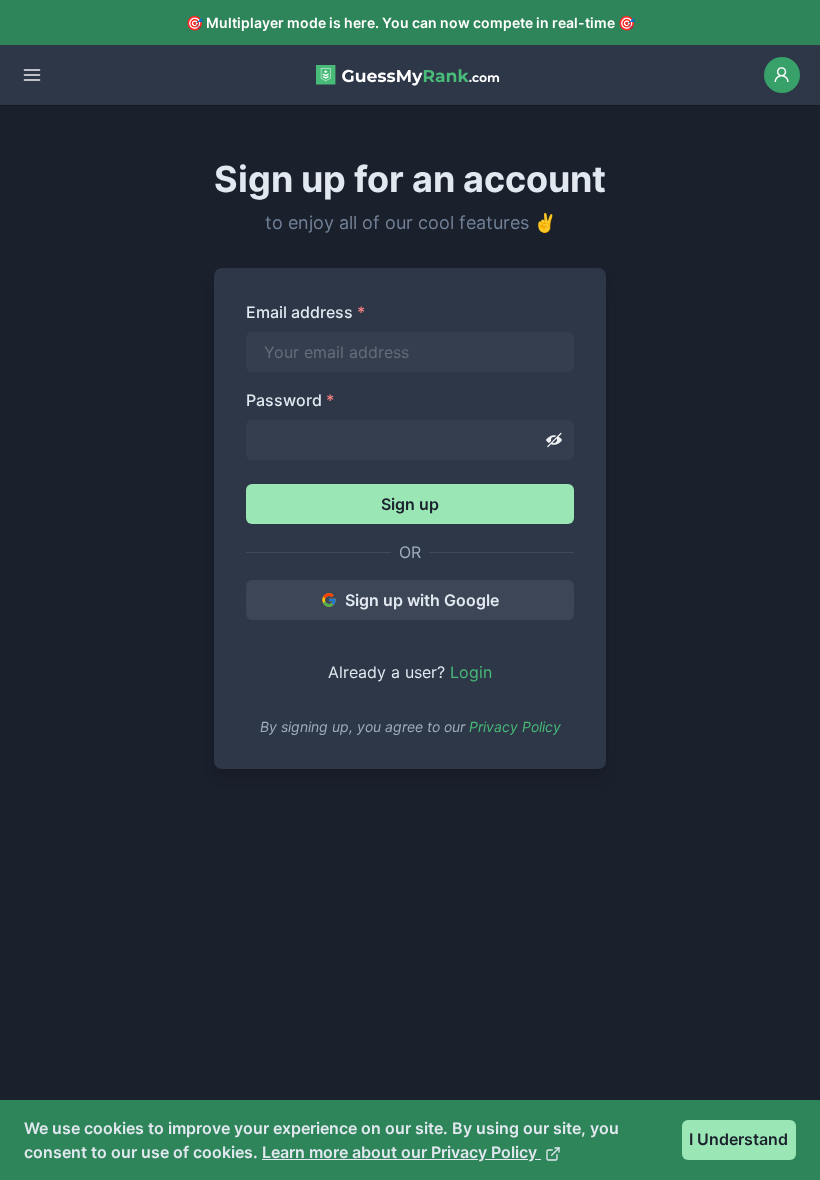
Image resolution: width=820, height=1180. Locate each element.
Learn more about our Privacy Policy (401, 1152)
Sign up (410, 504)
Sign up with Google (422, 600)
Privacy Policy (515, 726)
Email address (305, 312)
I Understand (738, 1139)
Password (290, 400)
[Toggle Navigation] (32, 75)
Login (471, 672)
